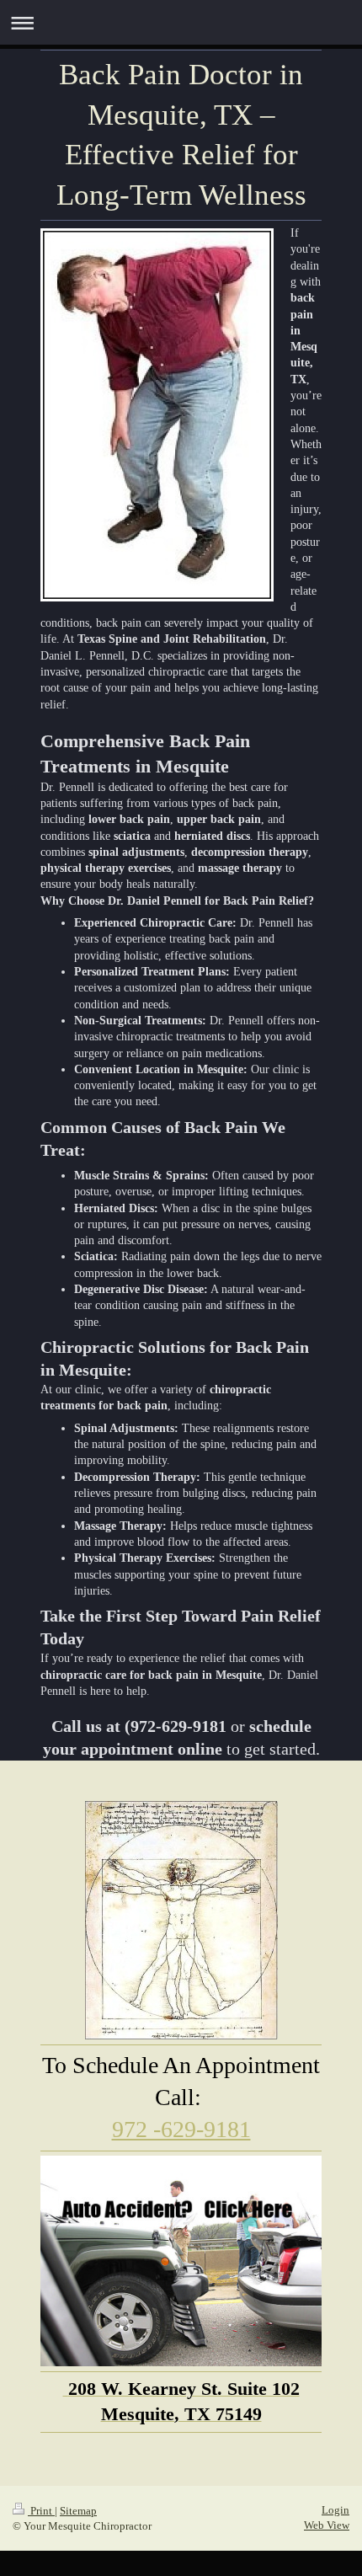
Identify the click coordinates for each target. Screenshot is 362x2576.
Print (41, 2511)
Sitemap (78, 2511)
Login (335, 2510)
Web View (327, 2525)
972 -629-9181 (181, 2129)
